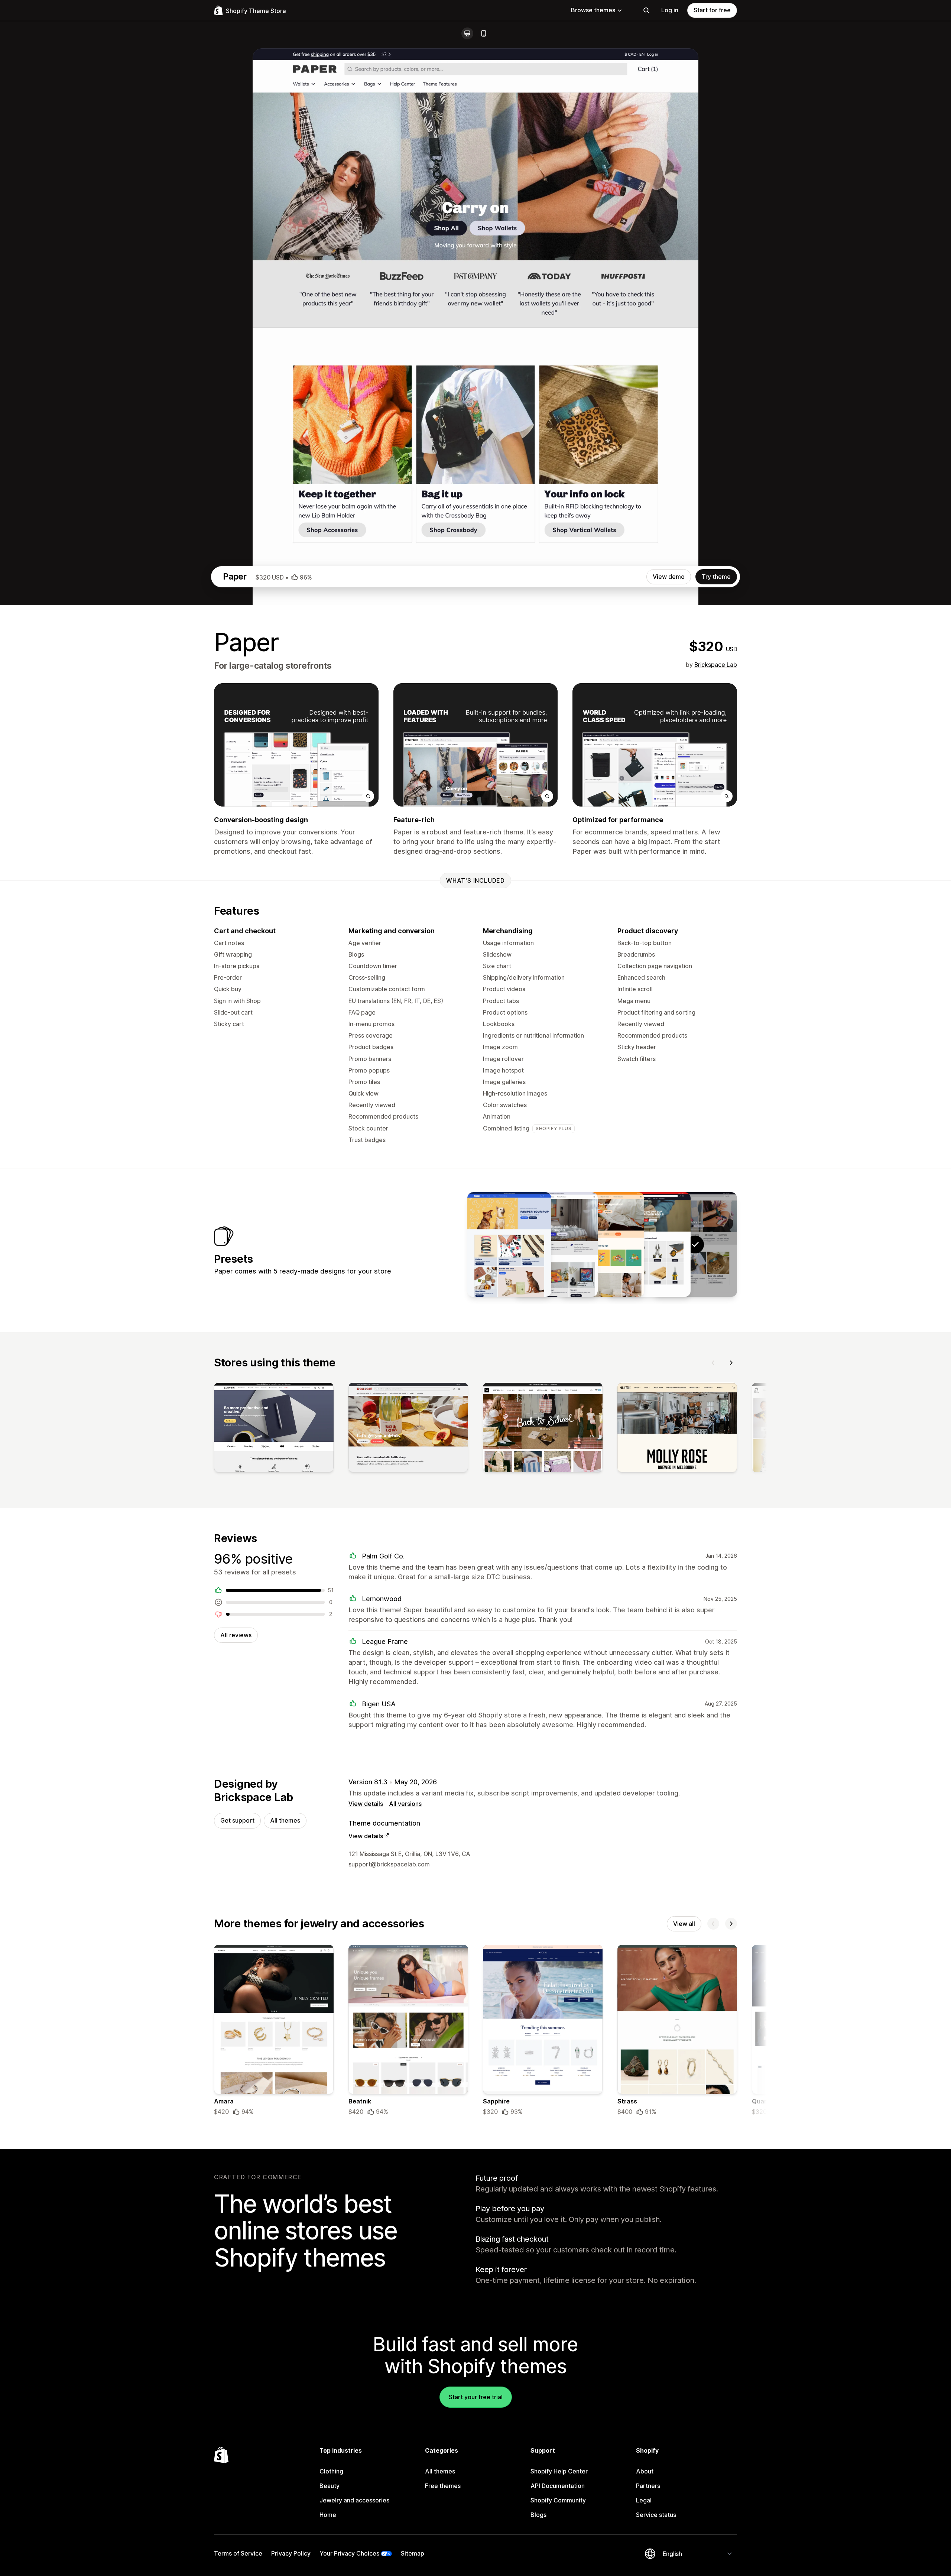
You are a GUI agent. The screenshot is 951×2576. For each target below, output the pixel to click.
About (645, 2471)
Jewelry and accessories (354, 2500)
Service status (656, 2515)
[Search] (646, 10)
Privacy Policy (291, 2553)
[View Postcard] (556, 1245)
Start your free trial (476, 2397)
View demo (669, 577)
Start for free (712, 10)
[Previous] (713, 1363)
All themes (285, 1820)
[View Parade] (602, 1245)
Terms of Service (238, 2553)
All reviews (236, 1635)
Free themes (443, 2486)
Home (328, 2515)
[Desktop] (467, 33)
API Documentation (558, 2486)
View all (684, 1924)
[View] (274, 1429)
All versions (405, 1804)
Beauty (330, 2486)
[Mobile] (484, 33)
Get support (237, 1820)
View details (366, 1804)
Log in (670, 10)
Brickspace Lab (716, 665)
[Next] (731, 1363)
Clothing (331, 2471)
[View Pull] (509, 1245)
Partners (648, 2486)
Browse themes (593, 10)
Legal (644, 2500)
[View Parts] (649, 1245)
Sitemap (413, 2553)
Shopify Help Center (559, 2471)
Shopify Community (558, 2500)
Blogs (538, 2515)
